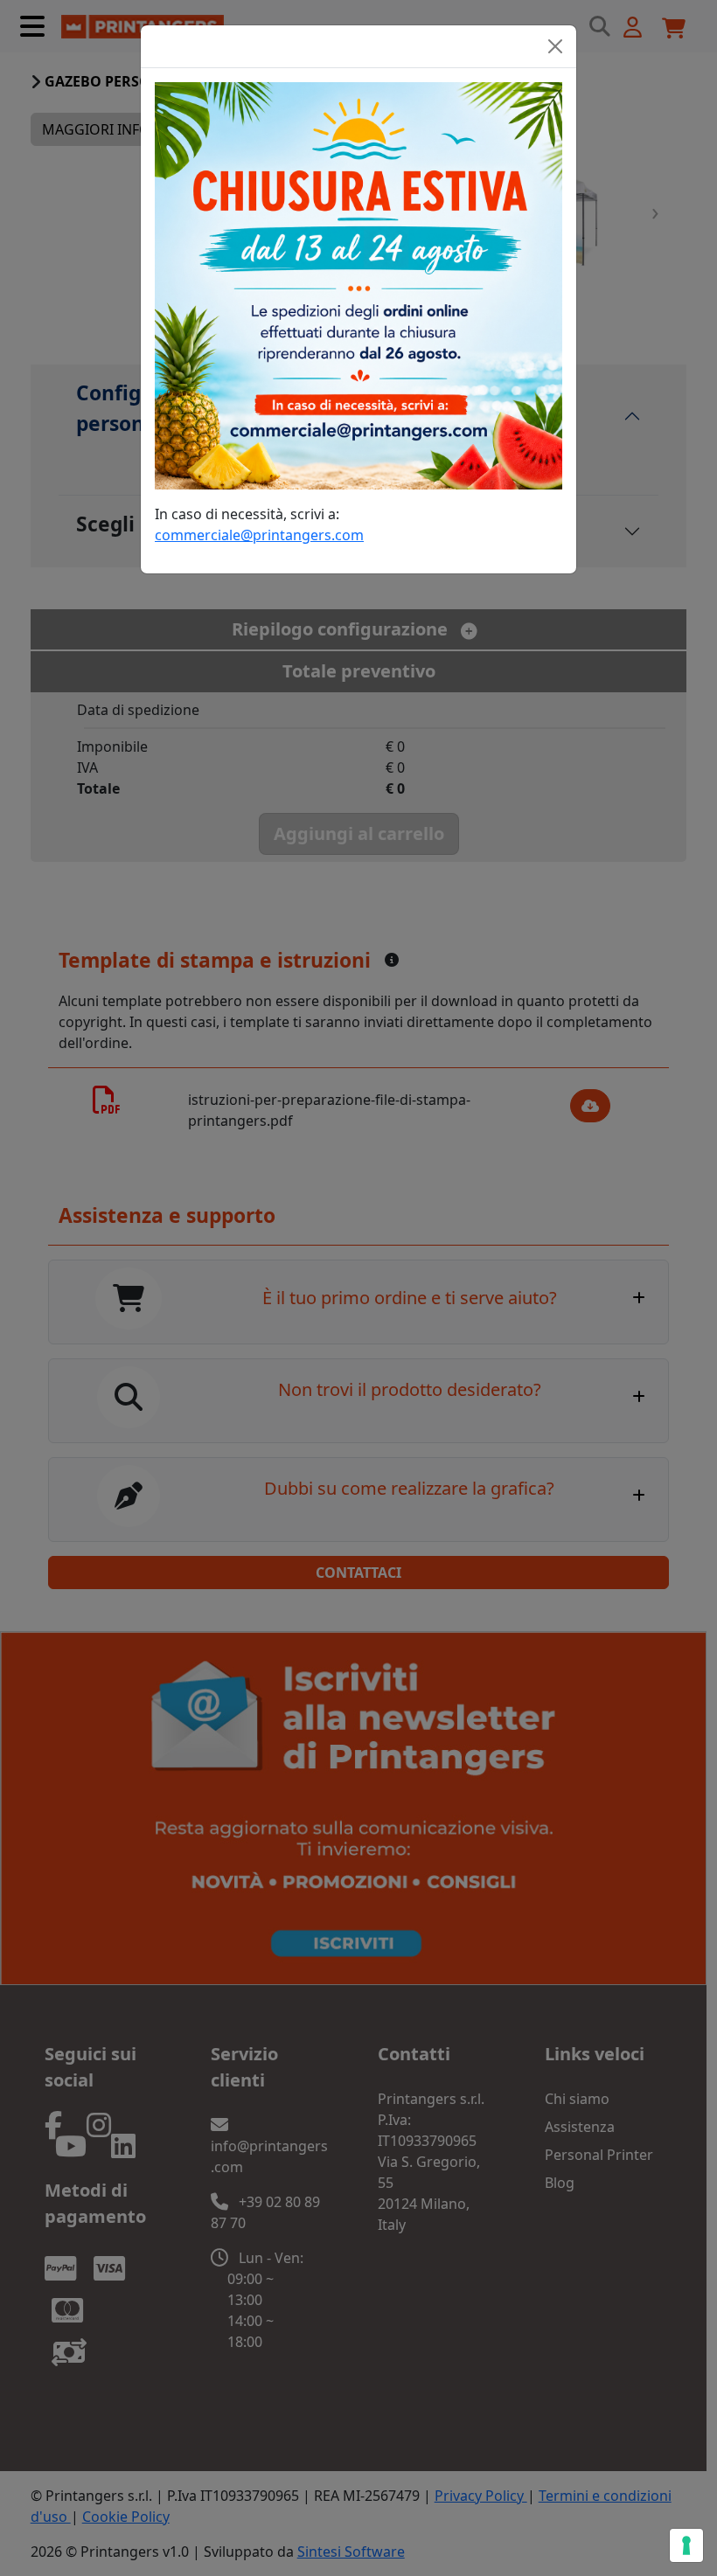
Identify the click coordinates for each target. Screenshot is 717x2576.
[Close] (555, 46)
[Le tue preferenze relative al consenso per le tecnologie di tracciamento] (686, 2545)
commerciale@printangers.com (259, 535)
